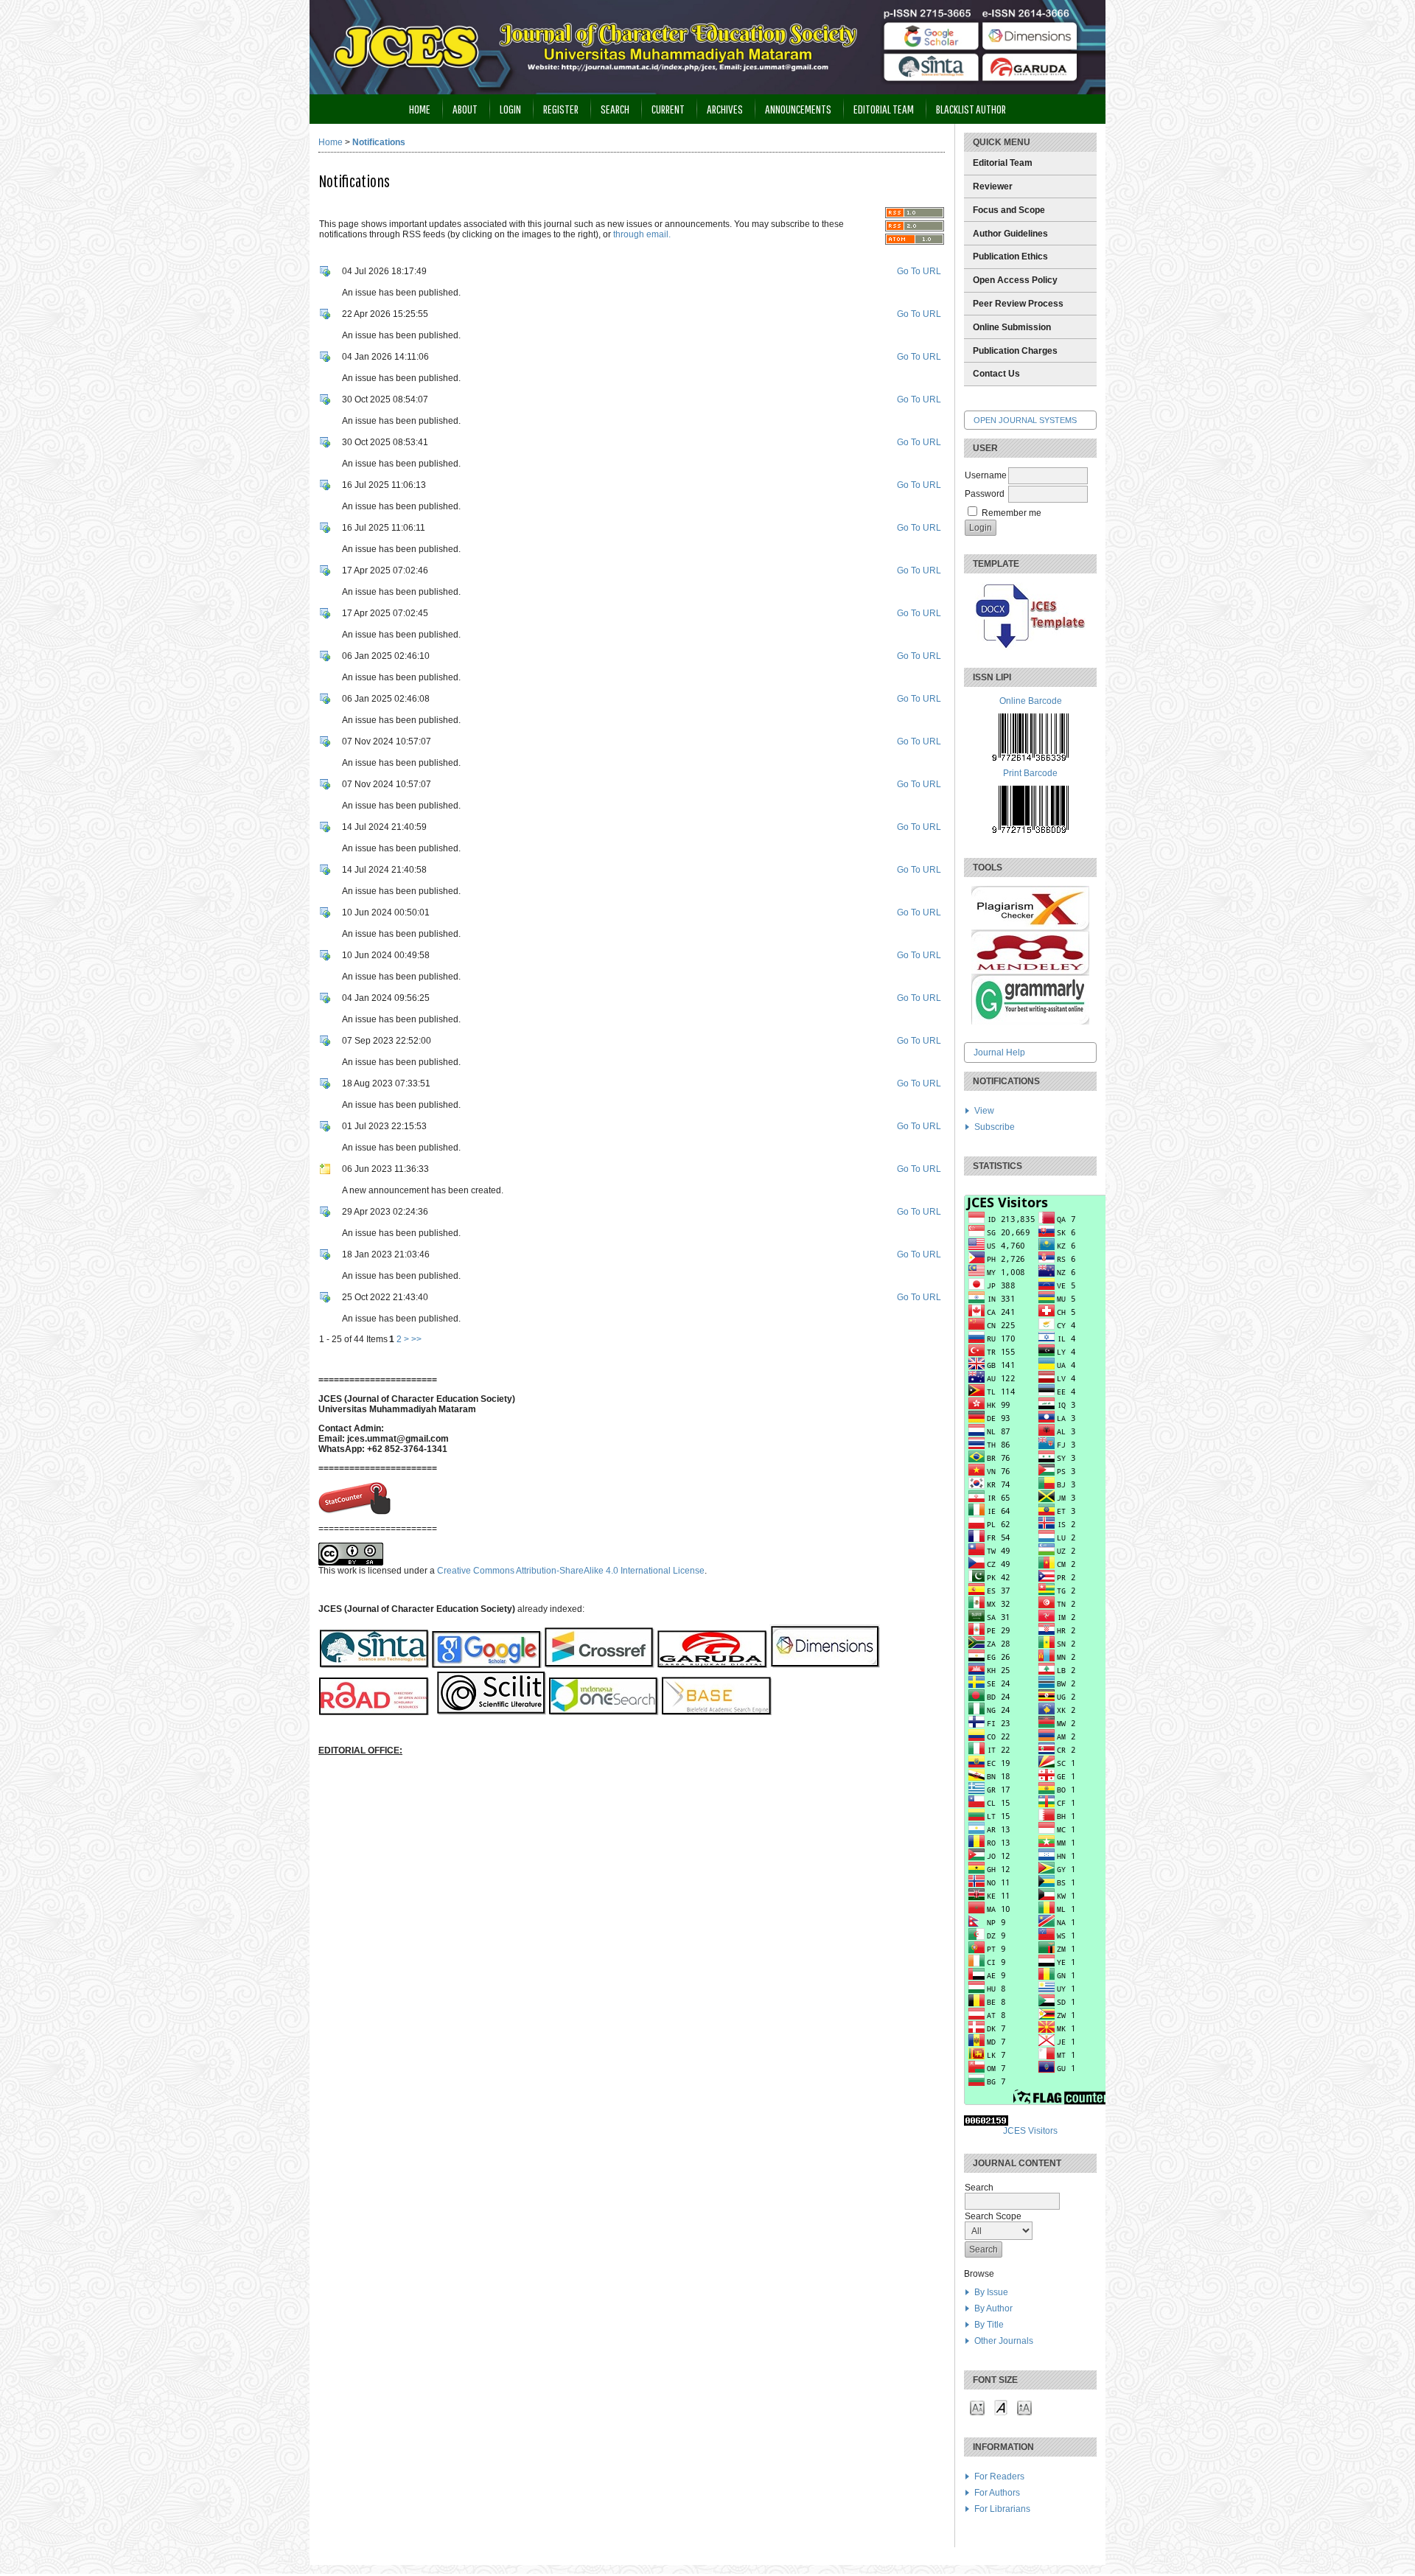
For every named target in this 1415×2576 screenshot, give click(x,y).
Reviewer (993, 186)
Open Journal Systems (1025, 420)
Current (668, 109)
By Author (993, 2308)
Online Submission (1012, 327)
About (465, 109)
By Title (989, 2325)
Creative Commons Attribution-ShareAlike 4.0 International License (571, 1571)
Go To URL (919, 271)
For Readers (999, 2476)
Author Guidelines (1010, 234)
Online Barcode (1031, 701)
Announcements (798, 109)
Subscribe (995, 1127)
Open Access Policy (1015, 280)
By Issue (991, 2292)
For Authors (997, 2493)
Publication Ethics (1010, 256)
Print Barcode (1030, 773)
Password (985, 494)
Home (420, 109)
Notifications (379, 142)
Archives (725, 109)
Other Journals (1004, 2341)
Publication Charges (1015, 351)
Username (986, 475)
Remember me (1012, 513)
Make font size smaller (977, 2407)
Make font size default (1001, 2407)
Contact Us (996, 374)
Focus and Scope (1009, 210)
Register (561, 109)
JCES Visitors (1030, 2131)
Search (615, 109)
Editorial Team (1003, 163)
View (984, 1111)
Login (510, 109)
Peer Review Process (1018, 304)
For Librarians (1002, 2509)
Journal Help (999, 1053)
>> (416, 1339)
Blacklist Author (971, 109)
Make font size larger (1024, 2407)
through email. (642, 234)
